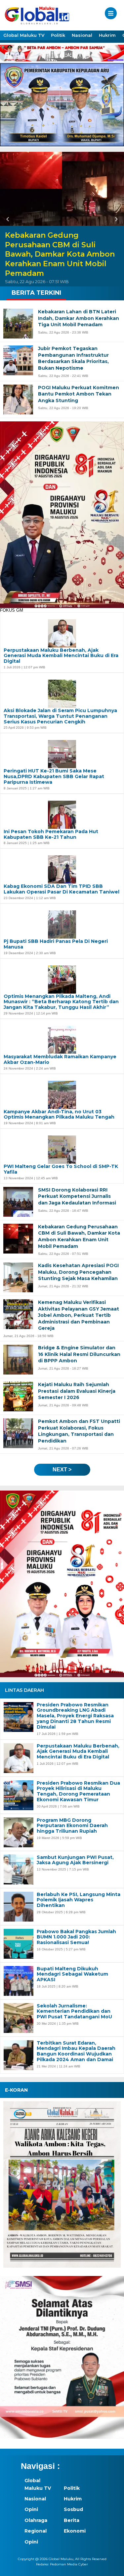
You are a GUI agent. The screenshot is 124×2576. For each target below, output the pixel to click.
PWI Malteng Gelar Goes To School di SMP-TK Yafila (61, 1169)
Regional (36, 2531)
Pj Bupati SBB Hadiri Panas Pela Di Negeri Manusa (56, 944)
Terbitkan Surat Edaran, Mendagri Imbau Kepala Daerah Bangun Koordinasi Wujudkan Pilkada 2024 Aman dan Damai (76, 2051)
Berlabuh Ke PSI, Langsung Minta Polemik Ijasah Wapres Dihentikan (79, 1900)
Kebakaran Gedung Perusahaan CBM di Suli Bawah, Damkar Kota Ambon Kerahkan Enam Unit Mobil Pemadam (60, 254)
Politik (58, 35)
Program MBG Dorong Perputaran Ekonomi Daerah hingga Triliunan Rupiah (72, 1826)
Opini (31, 2509)
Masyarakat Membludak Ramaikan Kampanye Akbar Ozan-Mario (60, 1060)
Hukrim (107, 35)
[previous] (9, 219)
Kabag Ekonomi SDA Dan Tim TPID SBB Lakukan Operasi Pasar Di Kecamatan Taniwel (62, 889)
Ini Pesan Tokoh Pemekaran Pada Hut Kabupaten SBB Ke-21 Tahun (51, 834)
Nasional (82, 35)
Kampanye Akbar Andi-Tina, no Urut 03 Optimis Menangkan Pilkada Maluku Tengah (59, 1115)
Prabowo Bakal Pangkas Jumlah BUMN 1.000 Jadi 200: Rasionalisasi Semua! (76, 1937)
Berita (72, 2520)
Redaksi (42, 2564)
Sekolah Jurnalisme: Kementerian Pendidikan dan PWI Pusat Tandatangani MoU (74, 2011)
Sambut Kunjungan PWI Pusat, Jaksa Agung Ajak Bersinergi (75, 1860)
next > (62, 1470)
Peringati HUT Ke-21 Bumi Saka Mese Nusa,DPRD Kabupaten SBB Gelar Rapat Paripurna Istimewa (54, 776)
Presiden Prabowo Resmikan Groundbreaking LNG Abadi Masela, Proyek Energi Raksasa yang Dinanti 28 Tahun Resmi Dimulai (75, 1716)
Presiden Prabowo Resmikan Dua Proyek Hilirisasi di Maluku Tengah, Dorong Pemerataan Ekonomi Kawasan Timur (78, 1791)
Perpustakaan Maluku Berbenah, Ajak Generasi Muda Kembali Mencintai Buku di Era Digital (78, 1751)
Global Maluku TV (24, 35)
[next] (115, 219)
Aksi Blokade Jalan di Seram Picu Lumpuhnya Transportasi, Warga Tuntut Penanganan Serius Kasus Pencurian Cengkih (60, 716)
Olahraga (36, 2520)
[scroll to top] (113, 2566)
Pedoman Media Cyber (69, 2564)
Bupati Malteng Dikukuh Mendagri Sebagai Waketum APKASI (72, 1974)
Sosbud (73, 2509)
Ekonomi (75, 2531)
